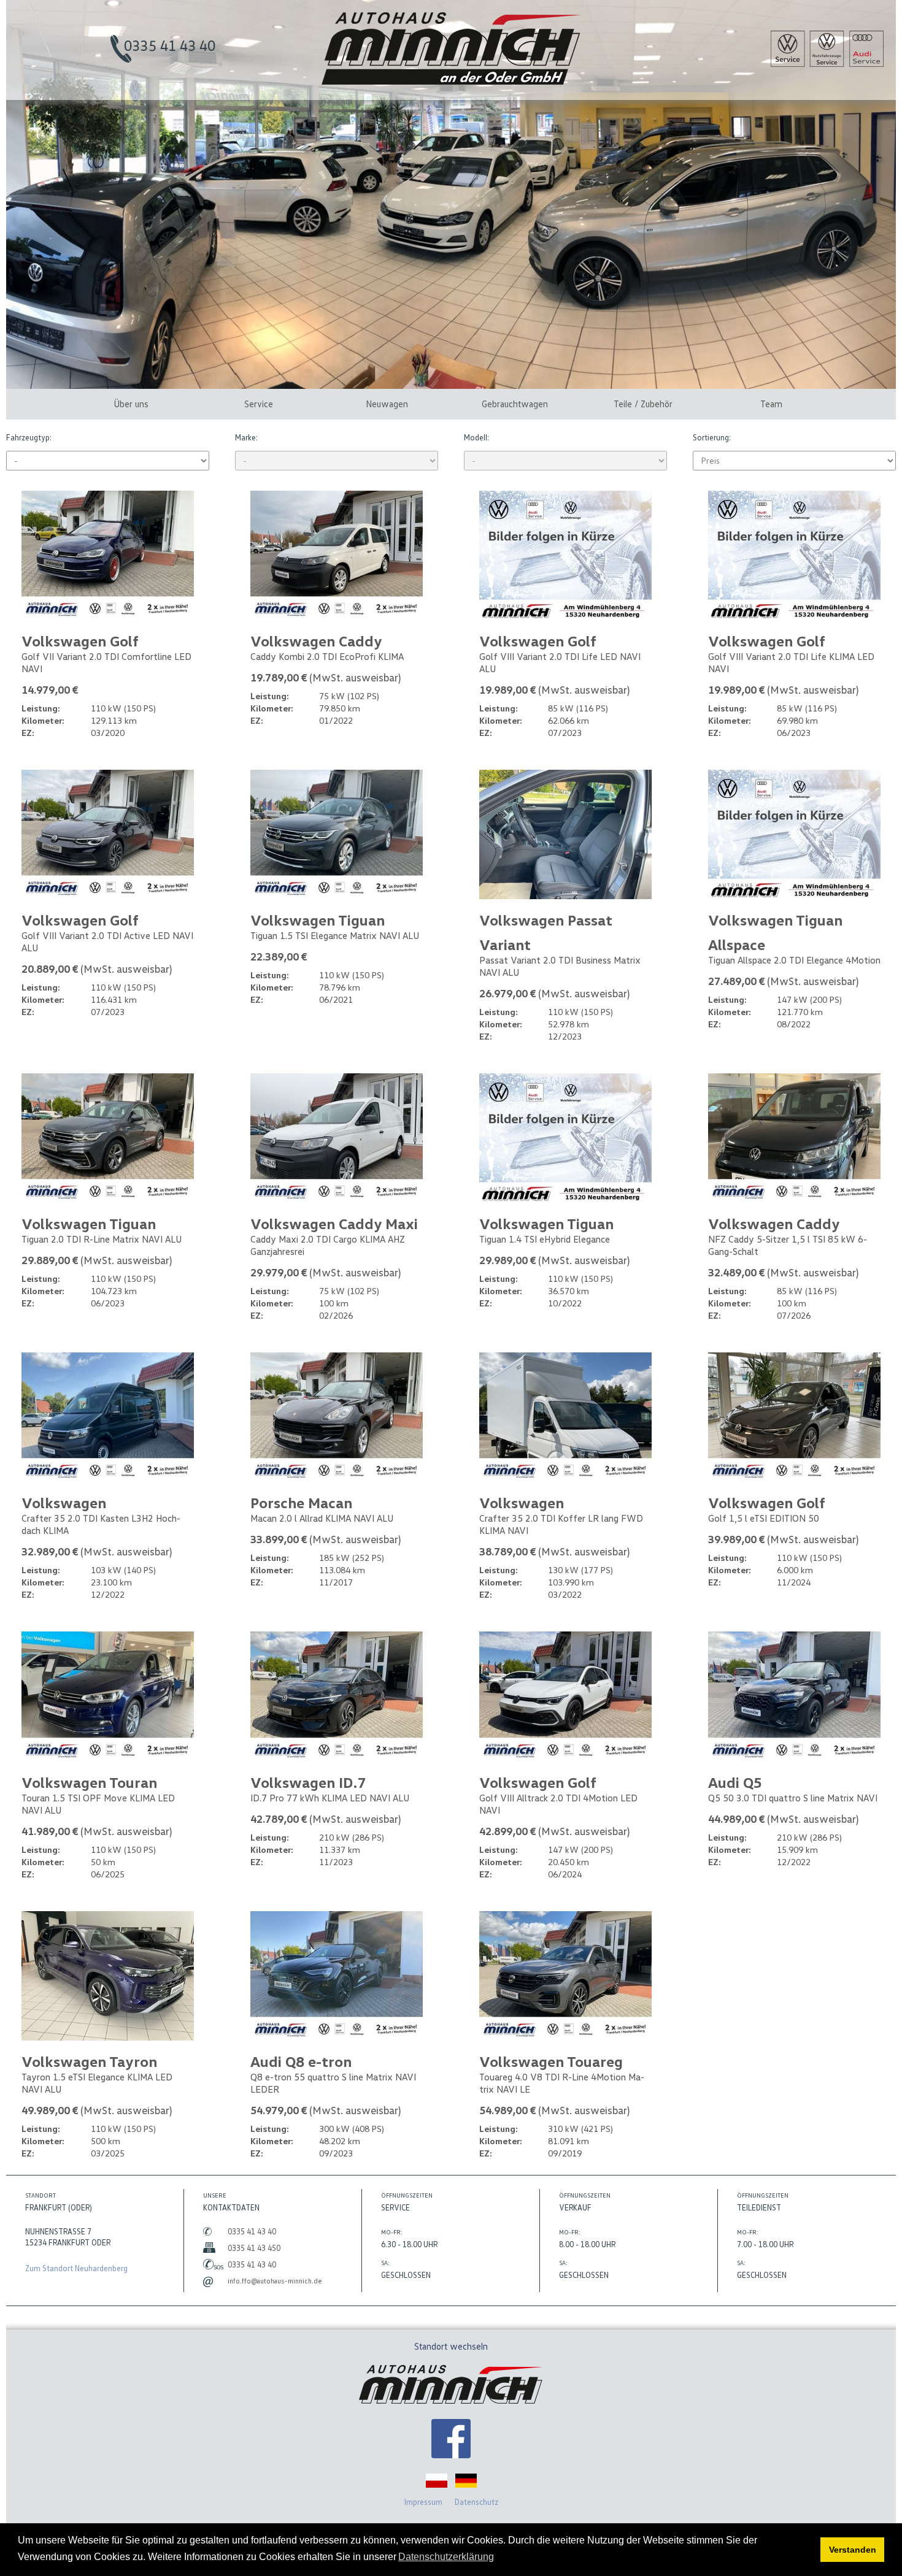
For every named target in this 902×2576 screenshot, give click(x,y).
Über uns (131, 404)
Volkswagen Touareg (551, 2061)
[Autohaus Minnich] (451, 2440)
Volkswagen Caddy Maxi (334, 1223)
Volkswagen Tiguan (318, 920)
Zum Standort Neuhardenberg (76, 2268)
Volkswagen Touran (89, 1782)
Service (259, 404)
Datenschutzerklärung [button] (446, 2557)
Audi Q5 (735, 1782)
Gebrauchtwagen (515, 404)
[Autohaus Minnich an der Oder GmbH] (451, 82)
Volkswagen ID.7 (308, 1782)
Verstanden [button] (853, 2550)
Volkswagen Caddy (316, 641)
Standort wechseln (451, 2346)
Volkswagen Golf (80, 641)
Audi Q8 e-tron (301, 2061)
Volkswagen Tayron (89, 2061)
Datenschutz (476, 2502)
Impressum (423, 2502)
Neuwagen (387, 404)
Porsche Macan (301, 1502)
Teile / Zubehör (643, 404)
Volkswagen (64, 1502)
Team (771, 404)
